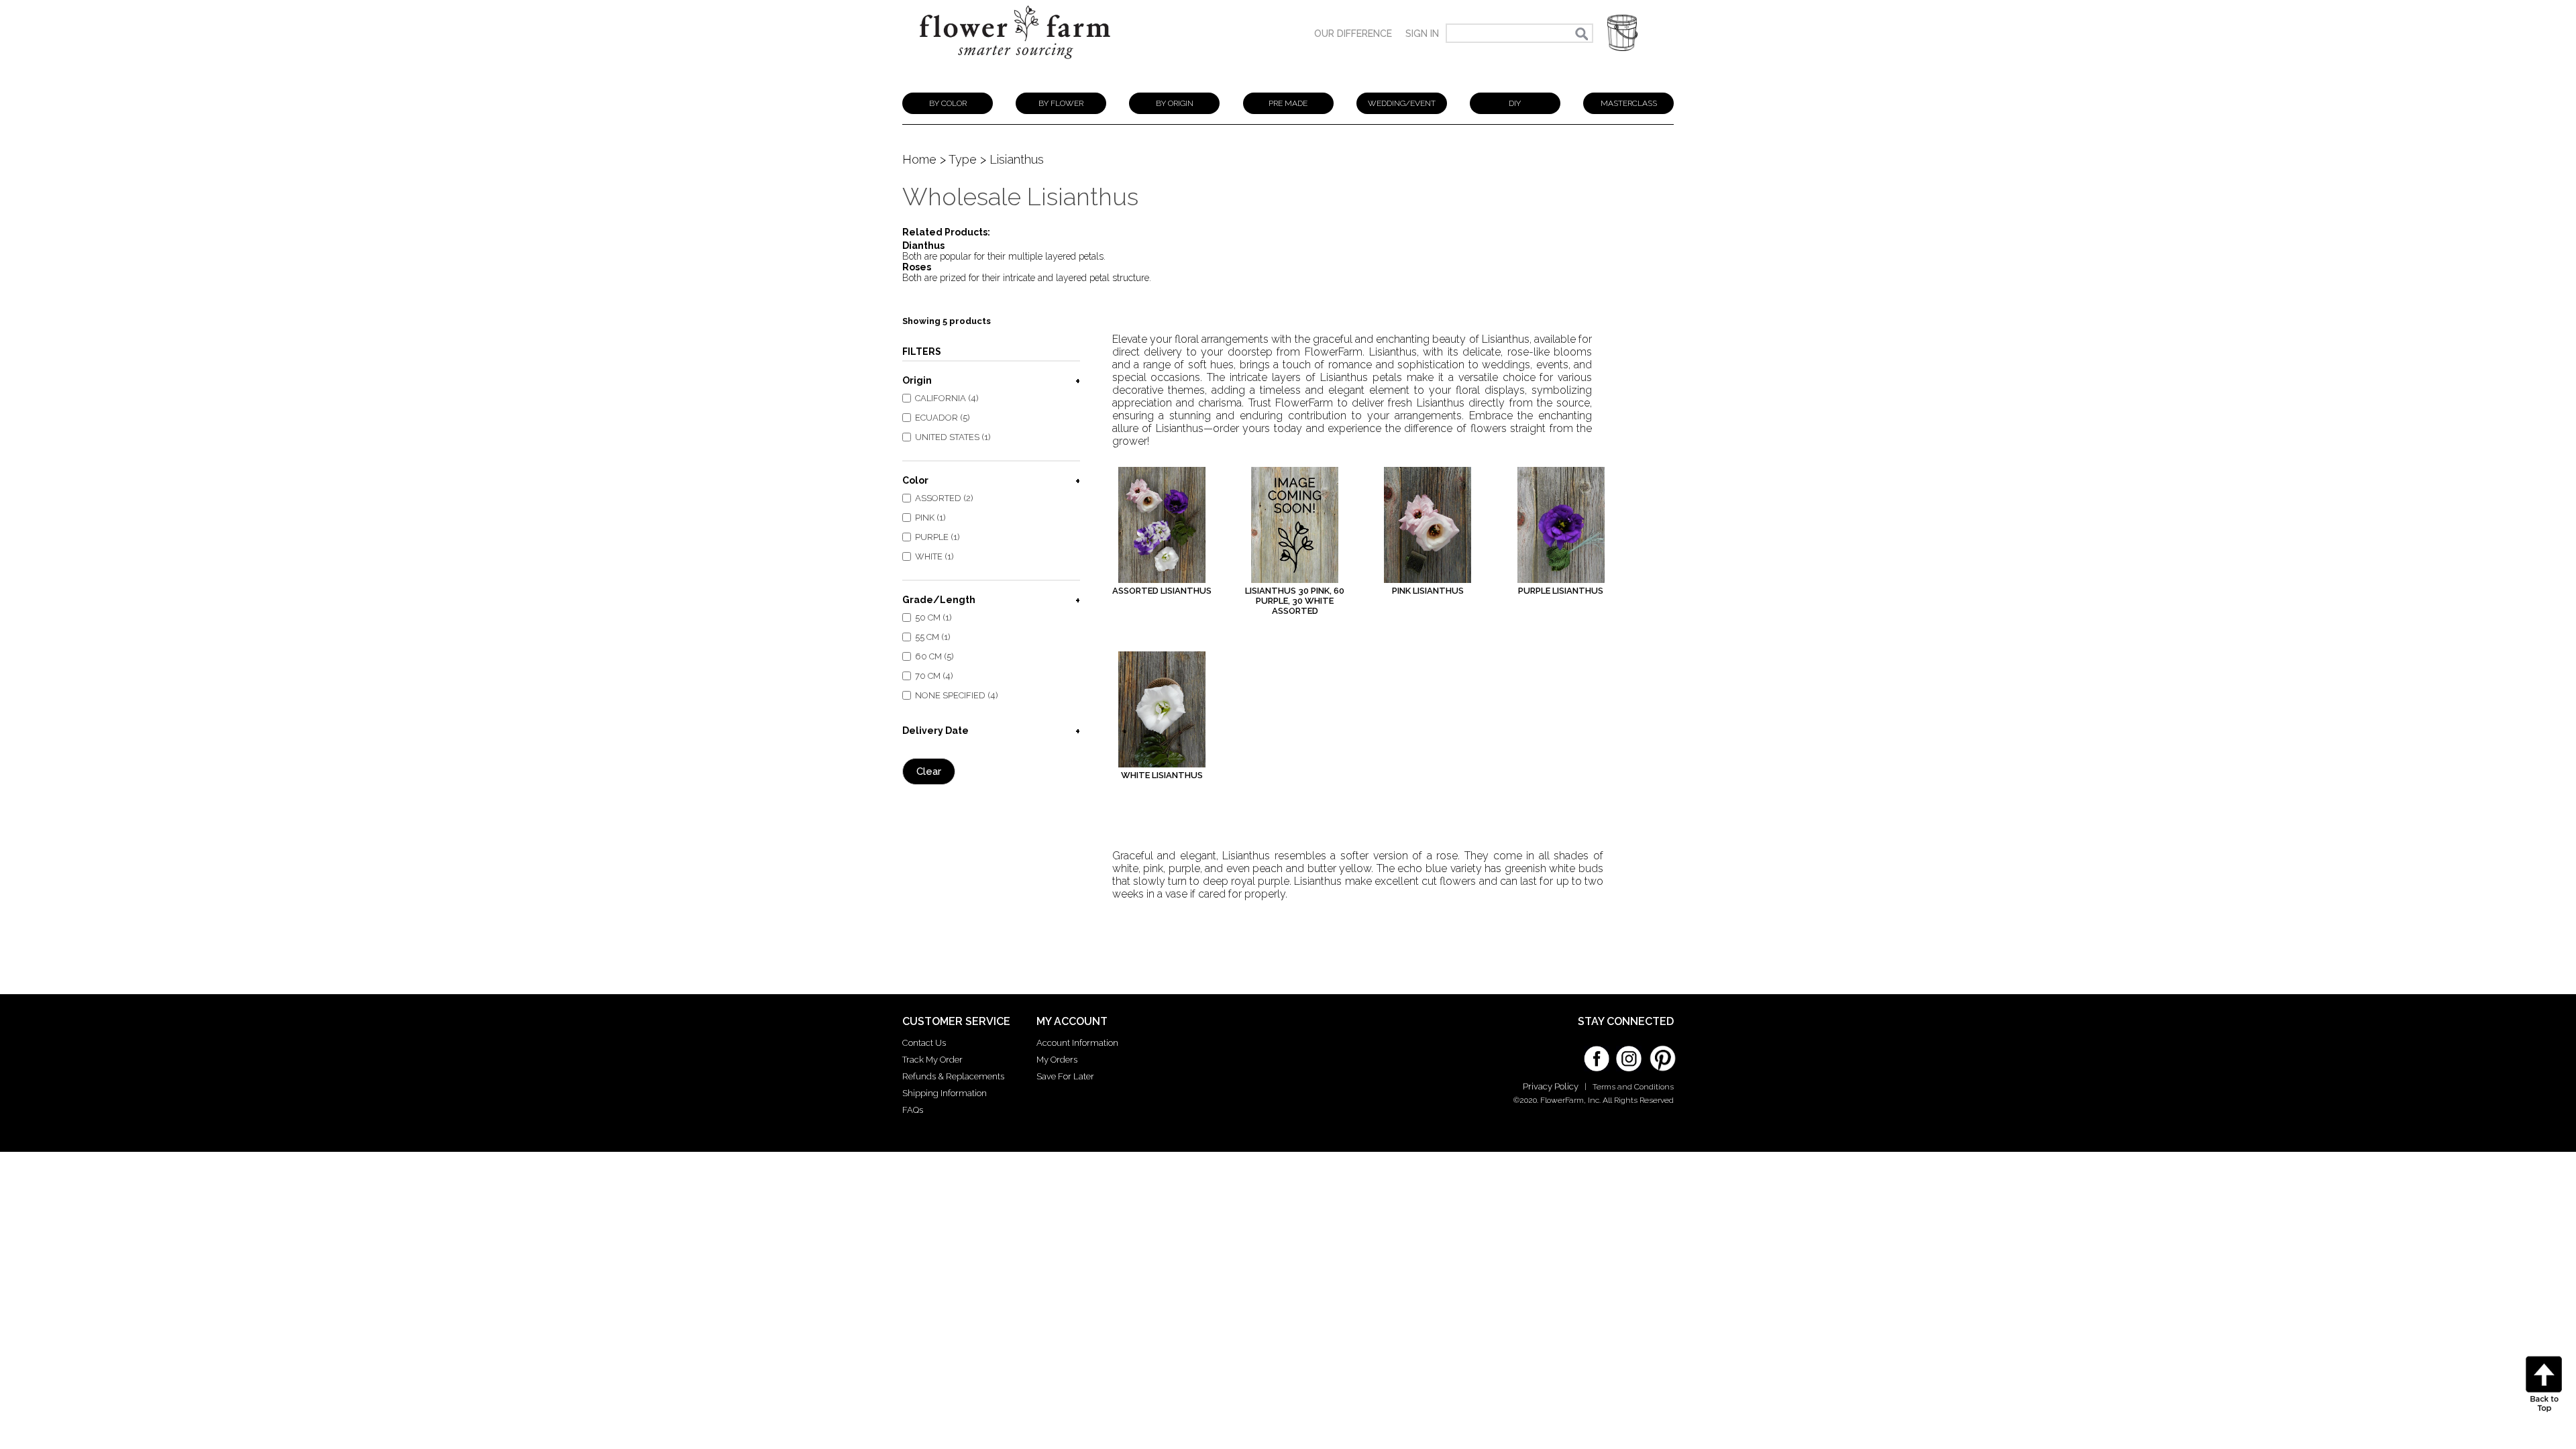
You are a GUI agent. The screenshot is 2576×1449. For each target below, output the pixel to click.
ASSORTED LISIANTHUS (1162, 591)
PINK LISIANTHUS (1428, 591)
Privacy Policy (1551, 1086)
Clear (929, 771)
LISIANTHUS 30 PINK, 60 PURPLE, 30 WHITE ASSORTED (1295, 601)
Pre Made (1288, 103)
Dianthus (923, 246)
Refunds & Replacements (953, 1076)
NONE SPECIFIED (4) (957, 695)
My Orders (1057, 1060)
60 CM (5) (934, 656)
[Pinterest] (1661, 1052)
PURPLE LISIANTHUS (1561, 591)
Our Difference (1353, 34)
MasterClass (1629, 103)
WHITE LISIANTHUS (1162, 775)
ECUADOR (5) (943, 418)
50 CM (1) (933, 618)
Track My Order (932, 1060)
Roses (917, 267)
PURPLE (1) (937, 537)
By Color (948, 103)
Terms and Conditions (1633, 1087)
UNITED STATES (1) (953, 437)
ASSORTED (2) (944, 498)
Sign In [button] (1422, 34)
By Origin (1175, 103)
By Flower (1061, 103)
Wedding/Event (1402, 103)
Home (919, 159)
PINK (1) (930, 518)
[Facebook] (1597, 1054)
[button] (1622, 33)
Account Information (1077, 1043)
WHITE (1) (934, 556)
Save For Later (1065, 1076)
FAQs (913, 1110)
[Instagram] (1629, 1054)
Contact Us (924, 1043)
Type (963, 159)
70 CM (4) (934, 676)
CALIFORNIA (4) (947, 398)
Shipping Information (945, 1093)
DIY (1515, 103)
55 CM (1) (933, 637)
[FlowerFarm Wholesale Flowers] (1015, 65)
